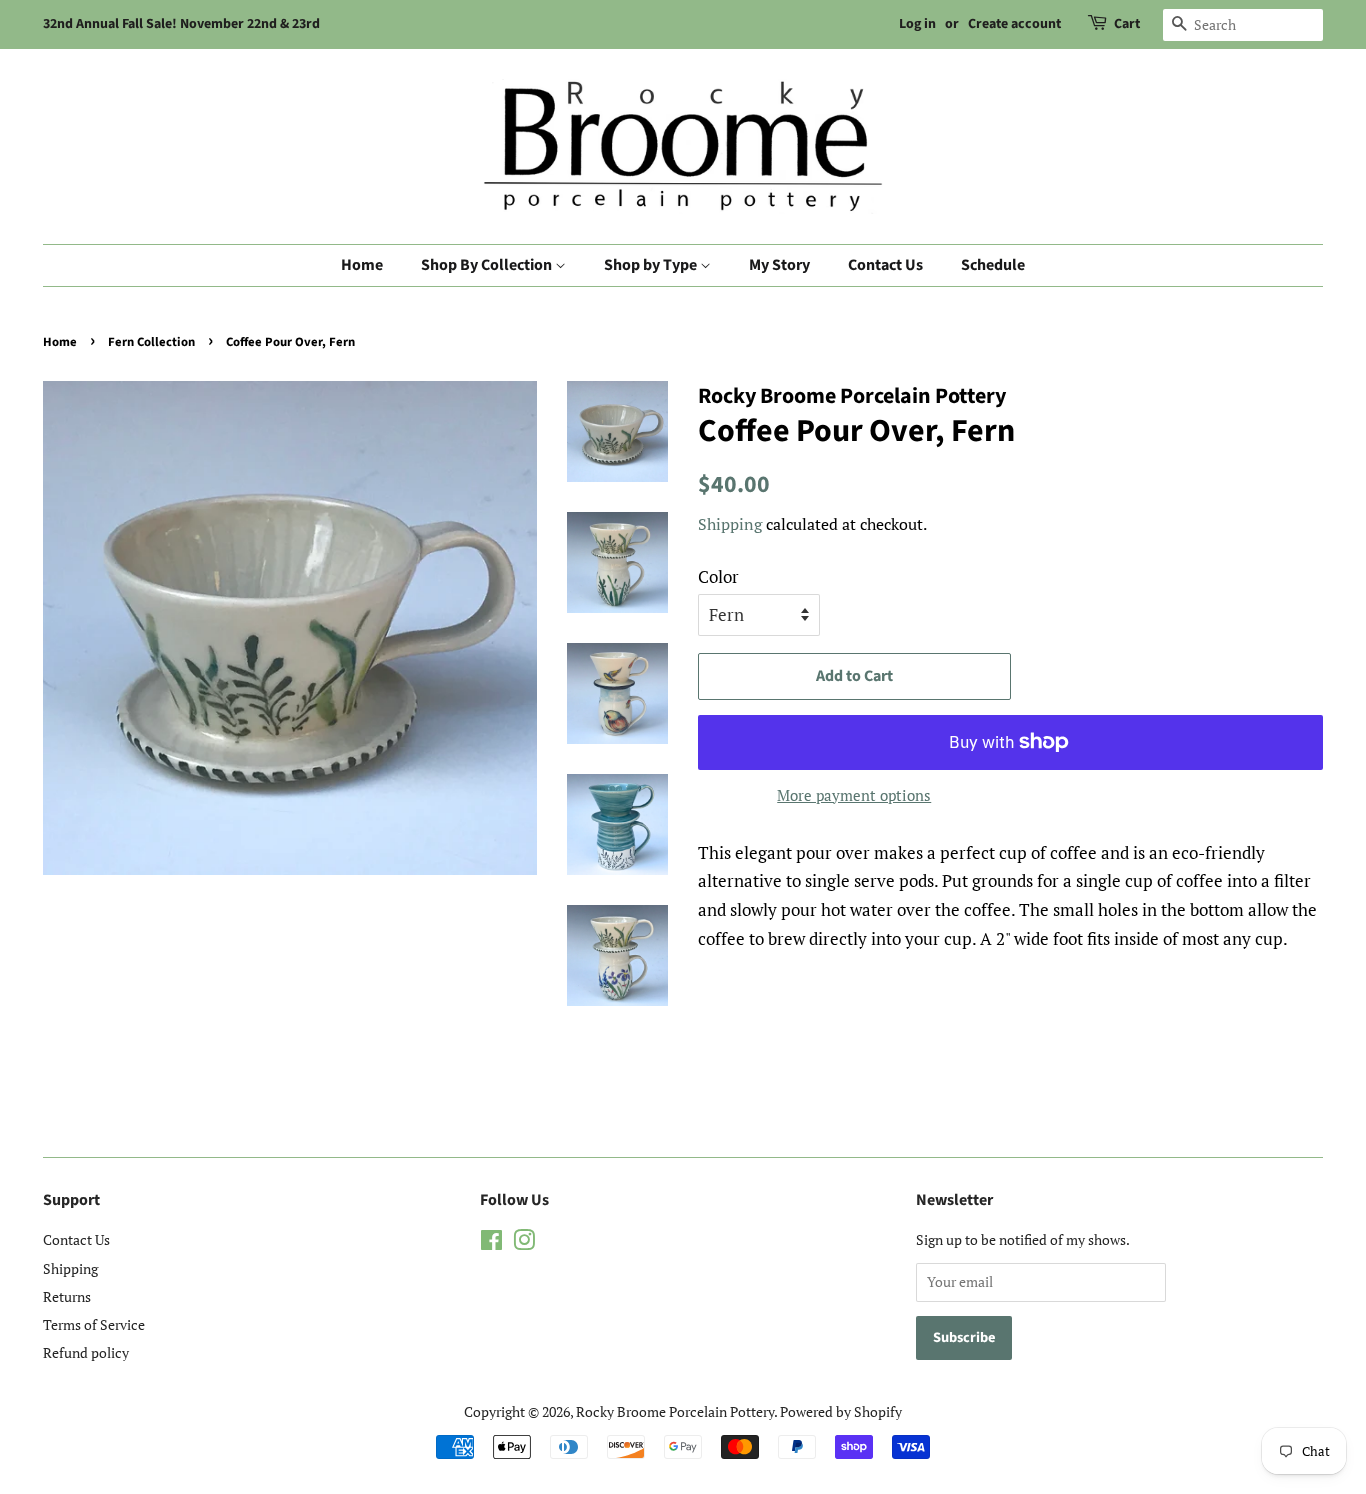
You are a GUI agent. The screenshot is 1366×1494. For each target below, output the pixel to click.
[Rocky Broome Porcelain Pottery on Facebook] (491, 1243)
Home (362, 265)
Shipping (730, 524)
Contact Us (885, 265)
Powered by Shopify (841, 1411)
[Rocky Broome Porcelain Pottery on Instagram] (524, 1243)
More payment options (854, 795)
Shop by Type (652, 265)
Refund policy (86, 1352)
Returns (67, 1296)
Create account (1014, 24)
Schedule (993, 265)
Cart (1127, 24)
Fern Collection (151, 342)
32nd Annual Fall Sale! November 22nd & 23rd (181, 24)
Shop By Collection (488, 265)
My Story (779, 265)
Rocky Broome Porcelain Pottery (675, 1411)
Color (718, 576)
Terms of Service (94, 1324)
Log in (917, 24)
